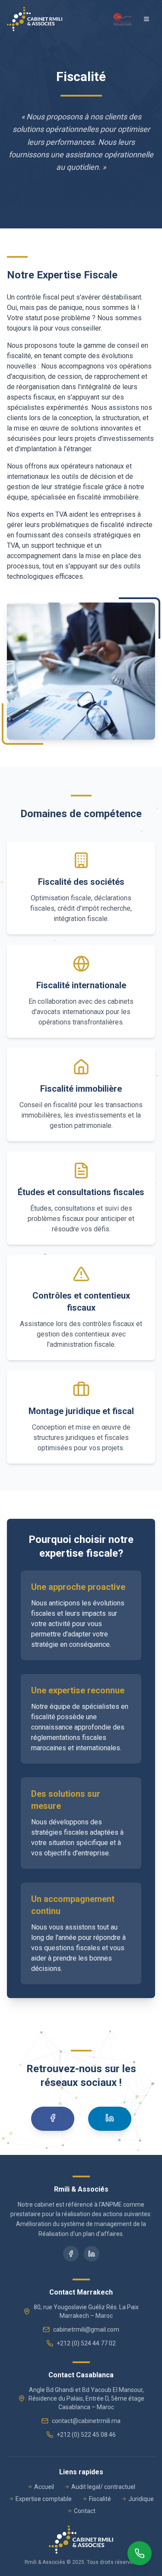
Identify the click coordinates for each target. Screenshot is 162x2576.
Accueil (44, 2487)
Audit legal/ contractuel (103, 2487)
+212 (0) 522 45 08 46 (86, 2435)
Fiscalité (100, 2499)
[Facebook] (53, 2119)
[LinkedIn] (110, 2119)
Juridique (141, 2499)
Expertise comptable (44, 2499)
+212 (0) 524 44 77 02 (86, 2343)
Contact (85, 2511)
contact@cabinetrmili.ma (86, 2421)
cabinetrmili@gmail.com (86, 2329)
